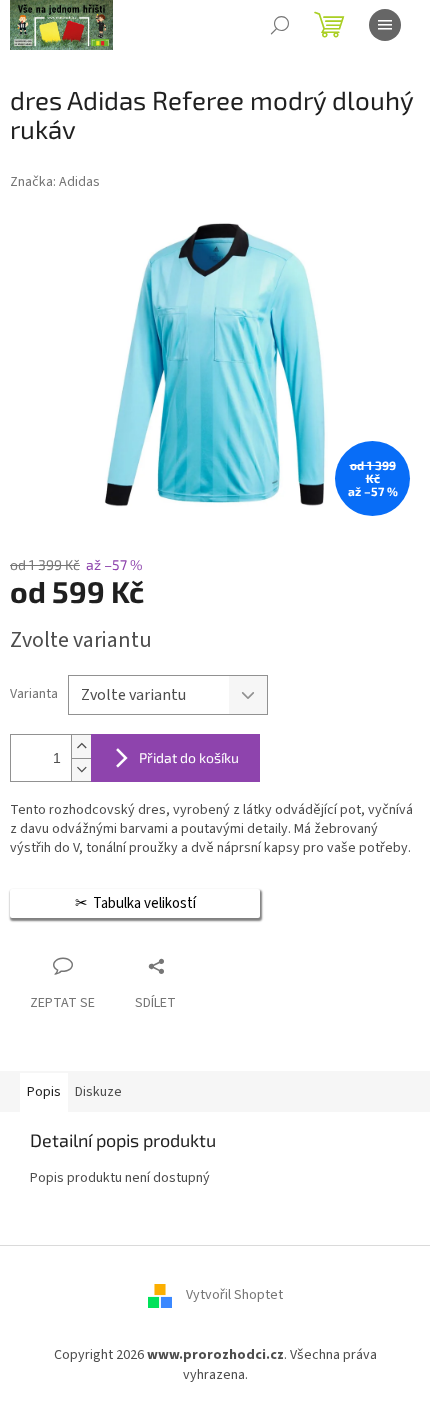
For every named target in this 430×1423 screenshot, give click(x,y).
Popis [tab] (44, 1092)
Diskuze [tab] (98, 1092)
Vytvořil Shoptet (234, 1296)
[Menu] (385, 25)
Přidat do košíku (189, 757)
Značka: (55, 182)
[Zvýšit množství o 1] (81, 746)
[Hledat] (280, 25)
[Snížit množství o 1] (81, 769)
